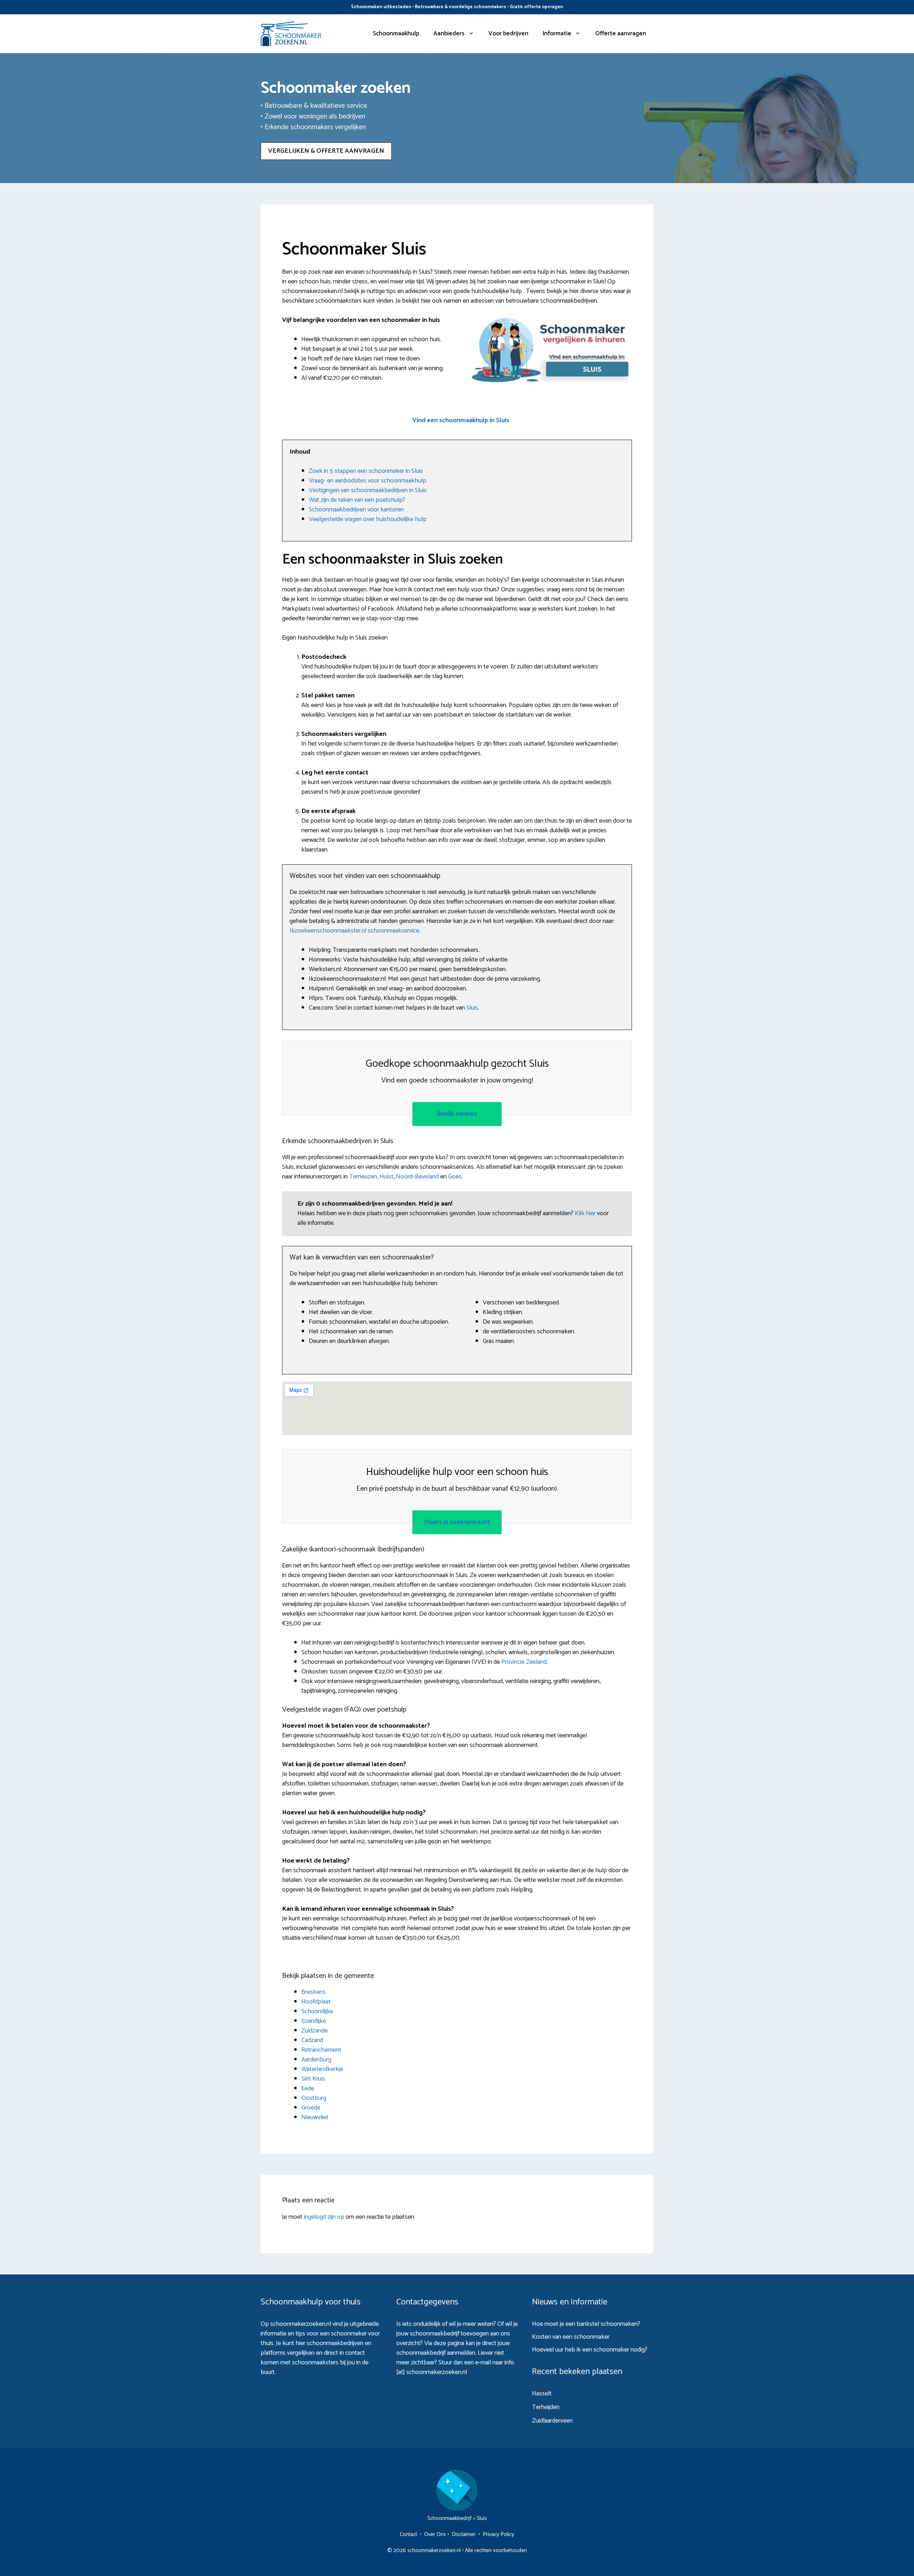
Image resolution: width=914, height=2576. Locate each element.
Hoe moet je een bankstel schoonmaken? (586, 2324)
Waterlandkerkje (322, 2069)
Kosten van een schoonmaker (571, 2337)
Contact (408, 2534)
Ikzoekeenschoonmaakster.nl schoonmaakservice (354, 931)
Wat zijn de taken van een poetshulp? (357, 500)
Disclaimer (464, 2534)
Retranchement (321, 2050)
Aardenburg (316, 2060)
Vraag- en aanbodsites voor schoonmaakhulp (368, 481)
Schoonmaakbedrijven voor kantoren (356, 510)
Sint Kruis (313, 2079)
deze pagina (449, 2343)
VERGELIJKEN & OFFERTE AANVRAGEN (326, 151)
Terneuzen (363, 1177)
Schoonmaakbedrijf (450, 2518)
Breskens (313, 1992)
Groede (311, 2108)
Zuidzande (315, 2031)
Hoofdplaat (316, 2002)
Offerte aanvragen (621, 34)
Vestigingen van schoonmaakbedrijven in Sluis (368, 490)
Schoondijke (317, 2011)
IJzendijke (314, 2021)
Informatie (557, 34)
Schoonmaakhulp (396, 34)
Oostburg (314, 2098)
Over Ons (435, 2534)
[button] (461, 421)
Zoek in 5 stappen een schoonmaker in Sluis (366, 471)
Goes (455, 1177)
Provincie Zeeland (524, 1662)
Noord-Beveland (417, 1177)
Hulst (386, 1177)
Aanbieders (449, 34)
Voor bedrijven (508, 34)
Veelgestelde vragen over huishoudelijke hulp (368, 519)
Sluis (472, 1008)
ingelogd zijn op (324, 2217)
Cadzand (312, 2040)
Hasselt (542, 2394)
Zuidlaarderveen (552, 2421)
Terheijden (546, 2407)
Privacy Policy (498, 2534)
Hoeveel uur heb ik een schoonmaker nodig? (590, 2350)
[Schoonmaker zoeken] (291, 34)
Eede (308, 2088)
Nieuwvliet (315, 2117)
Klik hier (586, 1213)
